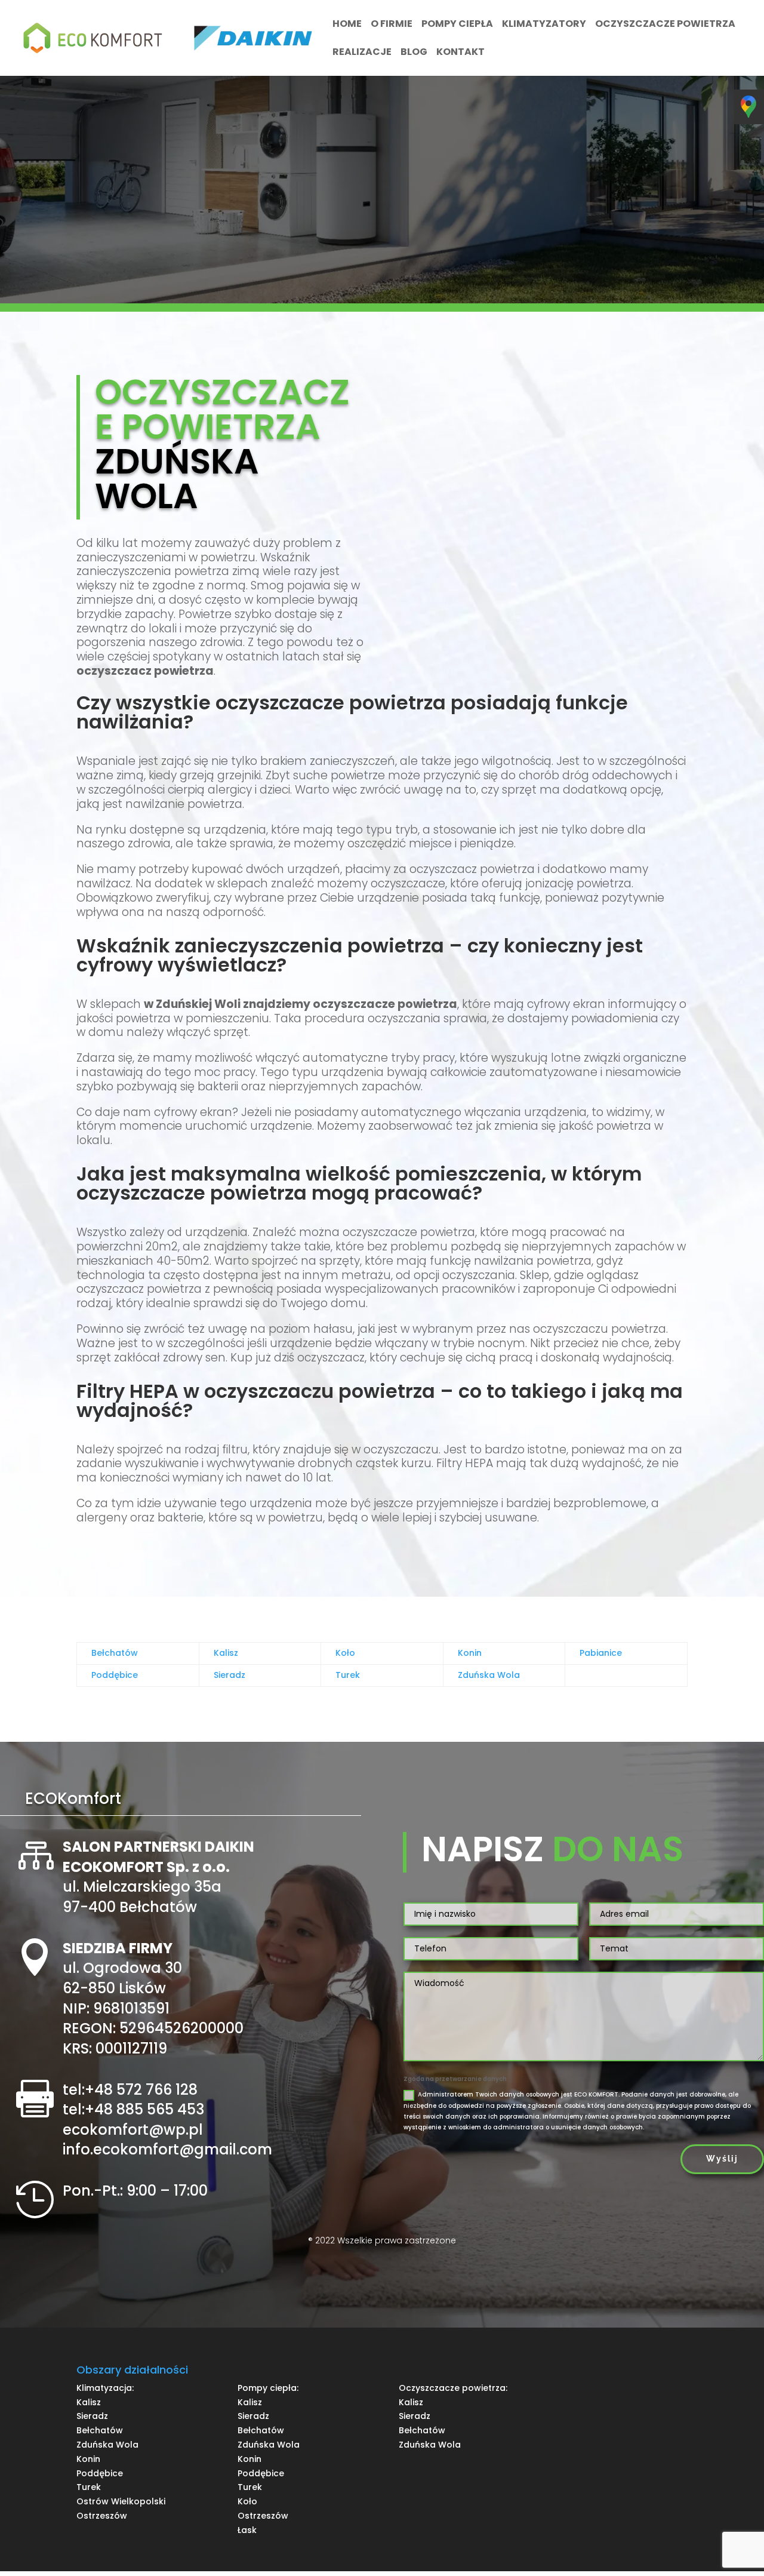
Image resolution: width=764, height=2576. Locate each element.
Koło (345, 1653)
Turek (348, 1675)
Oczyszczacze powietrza (665, 25)
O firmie (392, 25)
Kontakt (460, 53)
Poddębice (115, 1675)
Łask (247, 2530)
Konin (470, 1653)
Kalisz (226, 1653)
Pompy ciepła (457, 25)
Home (347, 25)
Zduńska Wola (489, 1675)
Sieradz (229, 1675)
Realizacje (362, 53)
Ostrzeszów (102, 2516)
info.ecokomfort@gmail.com (167, 2149)
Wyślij (722, 2159)
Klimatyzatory (544, 25)
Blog (414, 53)
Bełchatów (115, 1653)
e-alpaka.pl (382, 2263)
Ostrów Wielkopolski (121, 2501)
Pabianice (601, 1653)
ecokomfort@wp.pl (133, 2130)
